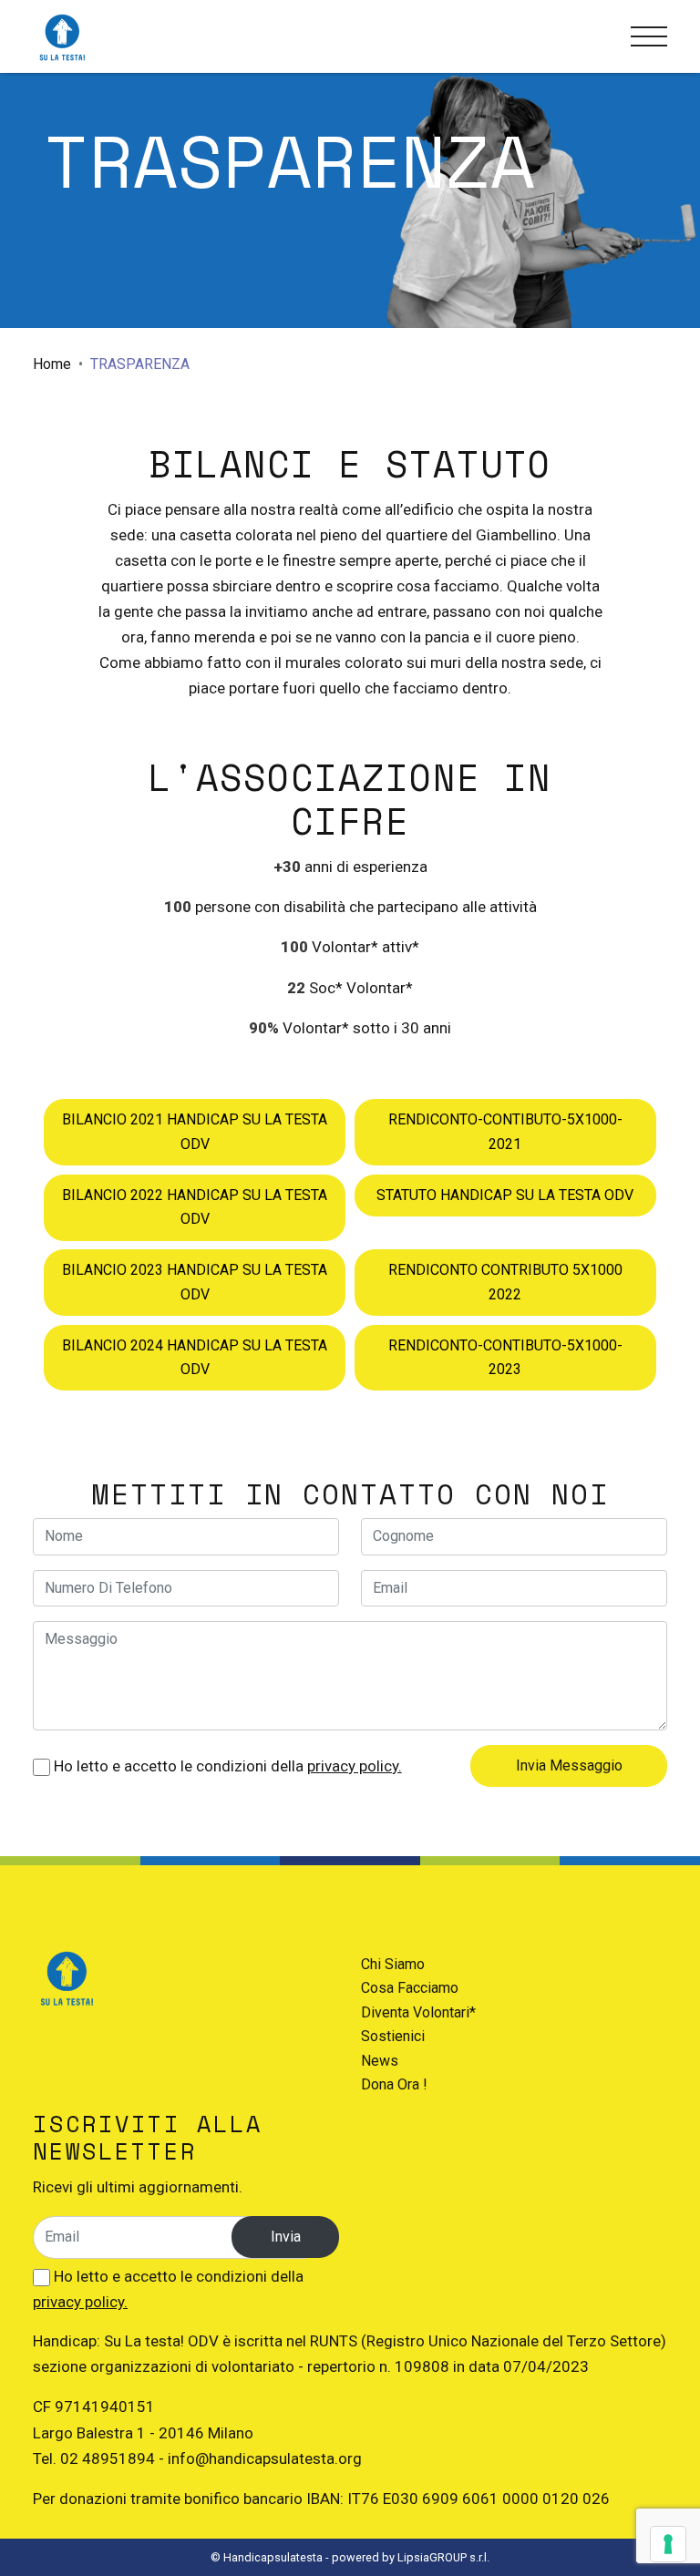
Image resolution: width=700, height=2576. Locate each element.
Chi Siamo (393, 1964)
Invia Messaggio (569, 1765)
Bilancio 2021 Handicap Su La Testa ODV (195, 1131)
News (380, 2061)
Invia (286, 2237)
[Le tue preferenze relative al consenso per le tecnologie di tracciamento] (668, 2544)
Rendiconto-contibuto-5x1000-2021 (505, 1131)
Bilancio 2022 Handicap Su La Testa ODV (195, 1207)
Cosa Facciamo (410, 1988)
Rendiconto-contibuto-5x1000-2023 (505, 1357)
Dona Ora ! (394, 2084)
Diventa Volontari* (418, 2012)
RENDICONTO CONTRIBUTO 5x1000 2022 (505, 1282)
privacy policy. (355, 1766)
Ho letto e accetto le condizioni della (226, 1766)
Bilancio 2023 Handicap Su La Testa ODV (195, 1282)
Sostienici (393, 2036)
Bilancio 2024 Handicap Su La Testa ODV (195, 1357)
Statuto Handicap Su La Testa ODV (505, 1195)
